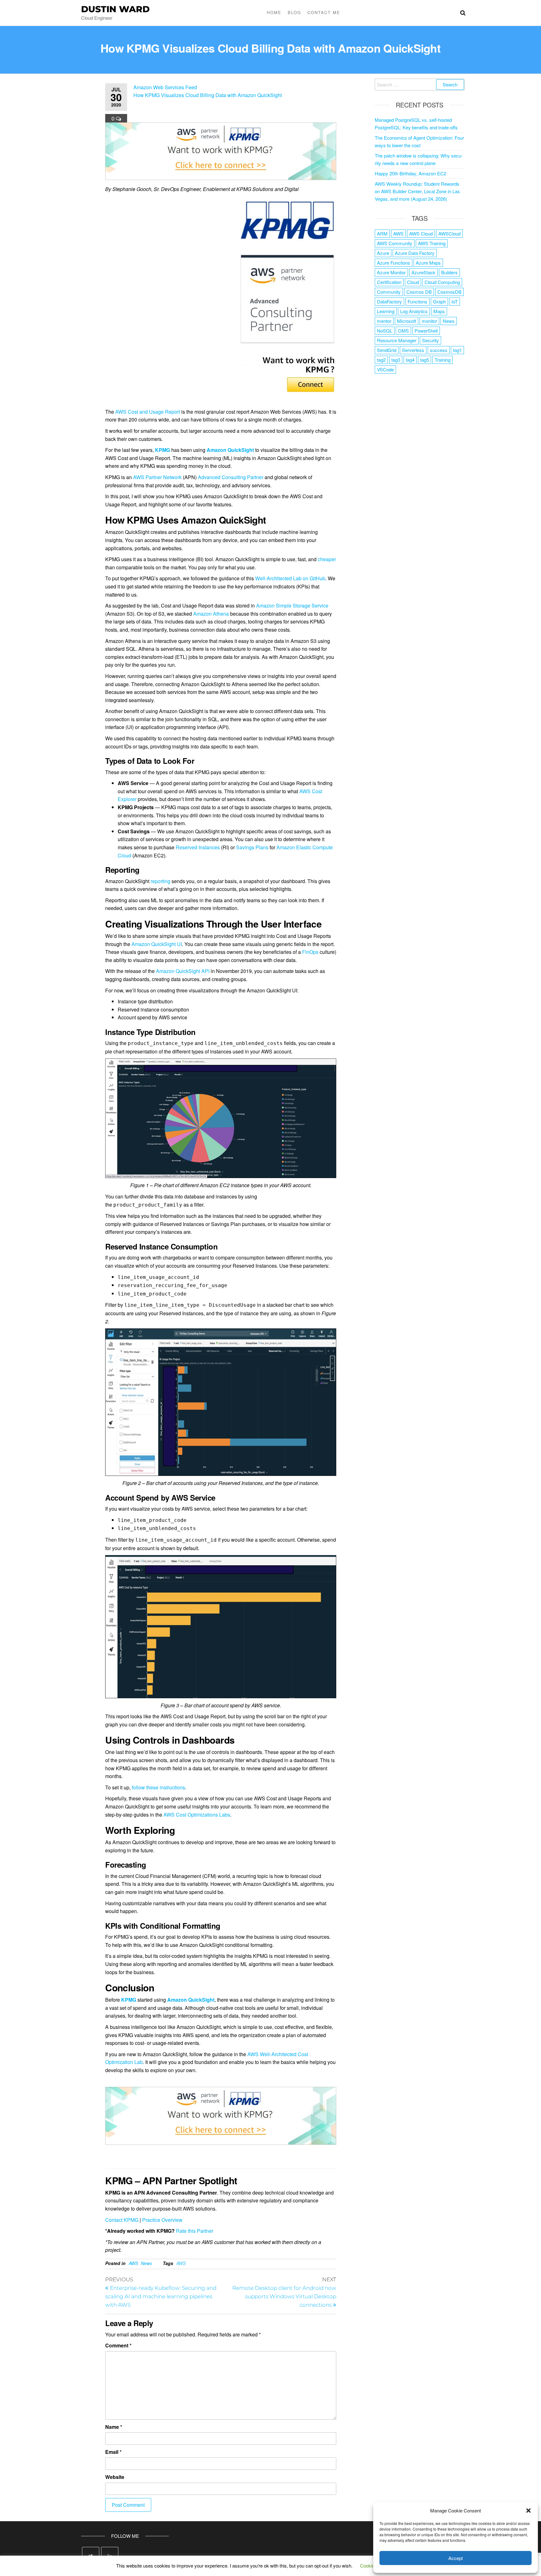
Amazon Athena (211, 614)
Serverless (413, 350)
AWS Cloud (421, 233)
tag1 (457, 350)
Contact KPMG (122, 2220)
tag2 (381, 360)
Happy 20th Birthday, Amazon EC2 (410, 173)
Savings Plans (252, 847)
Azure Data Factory (415, 253)
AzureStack (423, 272)
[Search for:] (420, 85)
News (146, 2263)
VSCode (385, 369)
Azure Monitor (391, 272)
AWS (133, 2263)
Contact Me (324, 12)
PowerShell (426, 331)
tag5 (425, 360)
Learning (386, 311)
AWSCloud (449, 233)
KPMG (162, 450)
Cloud (413, 282)
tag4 (410, 360)
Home (274, 12)
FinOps (310, 952)
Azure (383, 253)
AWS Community (395, 243)
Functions (417, 301)
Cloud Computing (442, 282)
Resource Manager (397, 340)
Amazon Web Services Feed (165, 87)
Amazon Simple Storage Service (292, 605)
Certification (389, 282)
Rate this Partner (195, 2231)
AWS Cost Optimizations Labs (197, 1815)
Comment (118, 2345)
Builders (449, 272)
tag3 (396, 360)
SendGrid (387, 350)
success (439, 350)
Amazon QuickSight (191, 2000)
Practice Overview (162, 2220)
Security (430, 340)
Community (389, 292)
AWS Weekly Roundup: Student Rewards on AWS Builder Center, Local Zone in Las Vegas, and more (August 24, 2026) (417, 191)
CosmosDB (449, 292)
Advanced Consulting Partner (231, 477)
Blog (294, 12)
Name (114, 2427)
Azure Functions (394, 263)
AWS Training (432, 243)
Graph (439, 301)
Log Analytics (414, 311)
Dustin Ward (115, 9)
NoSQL (385, 331)
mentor (384, 321)
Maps (439, 311)
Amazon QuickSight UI (157, 944)
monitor (429, 321)
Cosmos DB (419, 292)
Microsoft (407, 321)
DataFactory (389, 301)
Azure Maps (428, 263)
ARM (382, 233)
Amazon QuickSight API (183, 971)
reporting (160, 881)
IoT (455, 301)
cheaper (327, 559)
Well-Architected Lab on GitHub (290, 578)
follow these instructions (158, 1787)
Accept (456, 2558)
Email (113, 2452)
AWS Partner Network (157, 477)
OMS (403, 331)
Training (443, 360)
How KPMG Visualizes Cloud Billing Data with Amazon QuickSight (208, 95)
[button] (528, 2511)
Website (115, 2477)
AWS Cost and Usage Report (148, 412)
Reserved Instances (198, 847)
